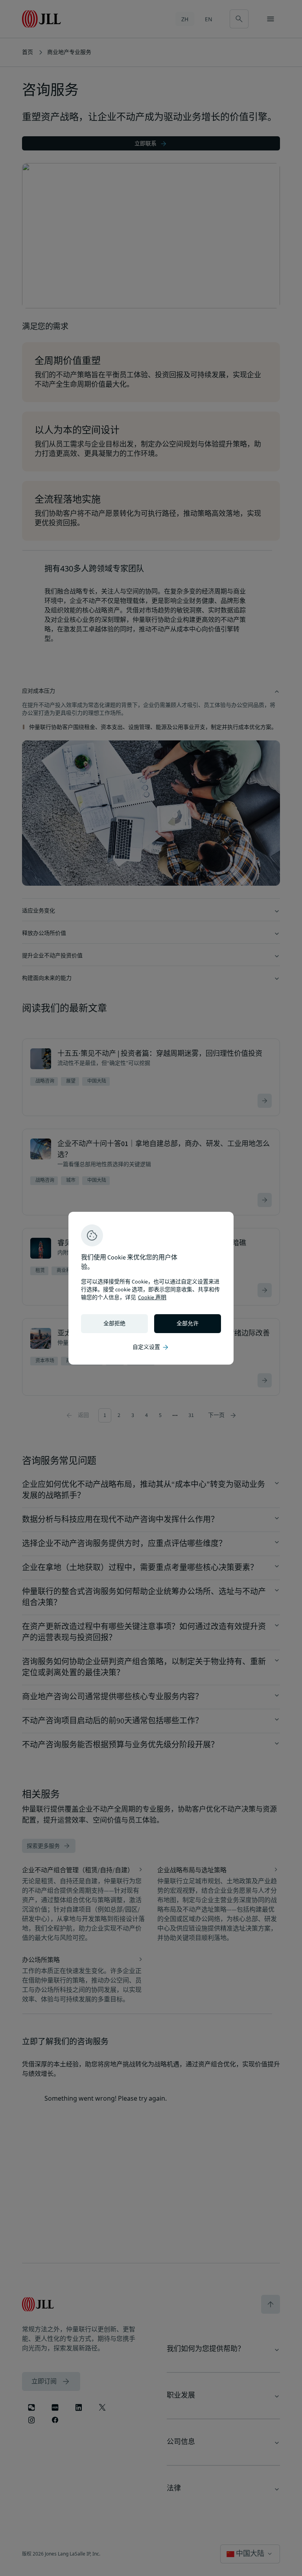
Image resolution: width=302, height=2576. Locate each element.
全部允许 (188, 1324)
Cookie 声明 (152, 1298)
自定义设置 (151, 1347)
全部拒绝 (114, 1324)
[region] (151, 1288)
